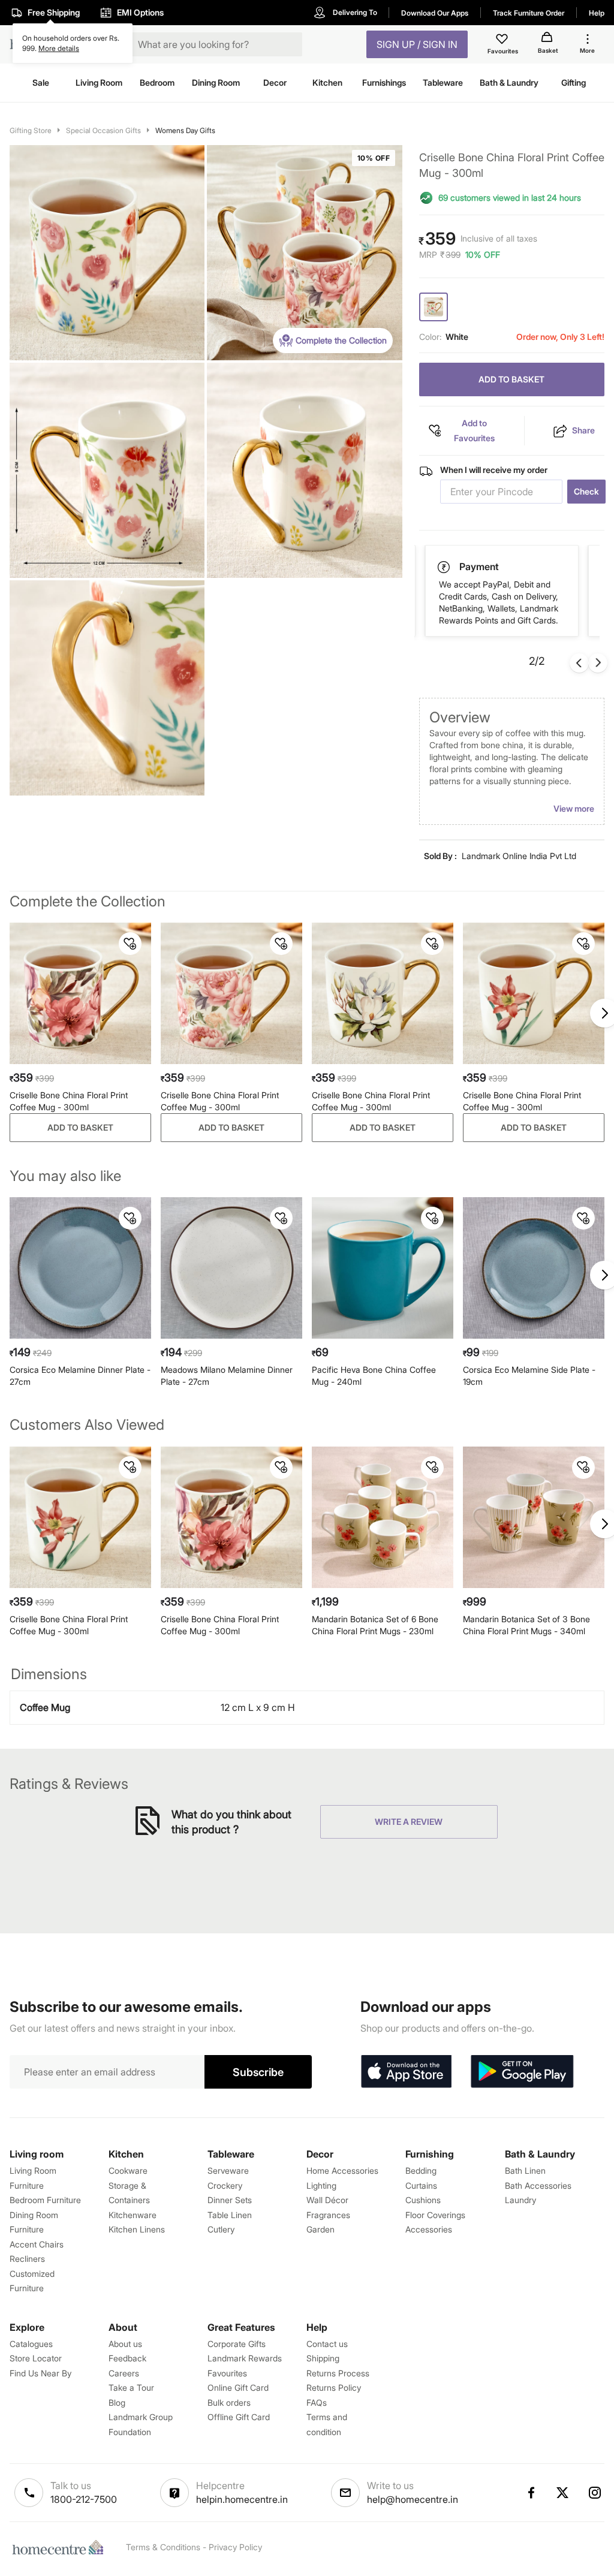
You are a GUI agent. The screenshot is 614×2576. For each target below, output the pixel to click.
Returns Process (338, 2373)
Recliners (27, 2259)
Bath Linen (525, 2170)
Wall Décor (327, 2200)
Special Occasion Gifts (103, 130)
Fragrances (328, 2215)
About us (125, 2344)
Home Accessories (342, 2170)
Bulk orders (229, 2402)
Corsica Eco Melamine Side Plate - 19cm (529, 1376)
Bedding (421, 2170)
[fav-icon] (503, 41)
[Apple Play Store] (406, 2072)
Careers (124, 2373)
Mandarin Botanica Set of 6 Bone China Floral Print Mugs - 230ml (375, 1625)
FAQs (317, 2402)
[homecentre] (61, 2547)
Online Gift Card (238, 2387)
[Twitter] (563, 2493)
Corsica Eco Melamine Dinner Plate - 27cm (80, 1376)
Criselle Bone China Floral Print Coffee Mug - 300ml (69, 1101)
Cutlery (221, 2229)
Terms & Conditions (163, 2547)
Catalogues (31, 2344)
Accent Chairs (37, 2244)
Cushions (423, 2200)
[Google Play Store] (522, 2072)
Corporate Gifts (237, 2344)
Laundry (520, 2200)
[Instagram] (595, 2493)
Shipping (323, 2358)
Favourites (227, 2373)
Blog (117, 2402)
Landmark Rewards (245, 2358)
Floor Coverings (435, 2215)
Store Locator (36, 2358)
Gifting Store (31, 130)
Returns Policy (334, 2387)
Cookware (128, 2170)
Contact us (327, 2344)
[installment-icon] (445, 567)
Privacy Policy (235, 2547)
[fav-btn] (130, 944)
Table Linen (230, 2215)
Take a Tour (131, 2387)
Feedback (127, 2358)
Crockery (225, 2185)
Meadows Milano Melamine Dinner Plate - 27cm (227, 1376)
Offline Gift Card (239, 2417)
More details (59, 48)
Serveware (228, 2170)
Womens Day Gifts (185, 130)
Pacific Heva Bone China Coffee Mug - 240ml (374, 1376)
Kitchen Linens (137, 2229)
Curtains (421, 2185)
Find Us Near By (40, 2373)
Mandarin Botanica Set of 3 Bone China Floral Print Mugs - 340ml (526, 1625)
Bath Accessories (538, 2185)
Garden (320, 2229)
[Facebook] (531, 2493)
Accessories (429, 2229)
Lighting (321, 2185)
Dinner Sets (230, 2200)
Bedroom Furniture (45, 2200)
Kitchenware (133, 2215)
